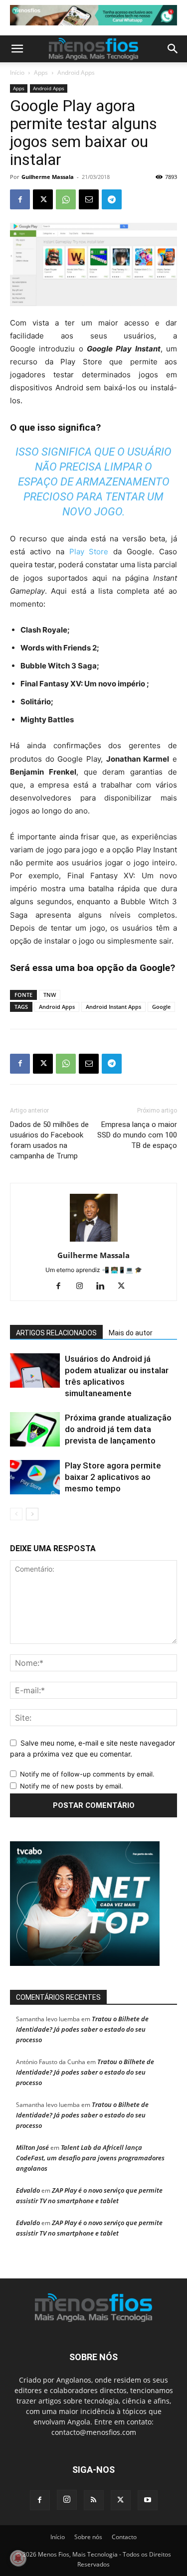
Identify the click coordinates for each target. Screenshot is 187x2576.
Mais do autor (131, 1333)
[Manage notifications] (18, 2558)
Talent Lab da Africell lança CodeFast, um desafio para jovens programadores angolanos (90, 2158)
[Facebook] (20, 199)
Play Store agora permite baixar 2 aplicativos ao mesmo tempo (113, 1477)
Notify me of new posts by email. (72, 1786)
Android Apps (76, 73)
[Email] (89, 199)
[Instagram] (83, 1287)
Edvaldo (28, 2190)
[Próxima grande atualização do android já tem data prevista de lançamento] (35, 1429)
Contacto (124, 2537)
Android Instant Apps (113, 1007)
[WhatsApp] (66, 199)
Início (17, 73)
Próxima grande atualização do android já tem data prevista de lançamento (118, 1429)
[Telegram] (112, 199)
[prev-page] (16, 1514)
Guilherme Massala (48, 177)
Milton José (32, 2147)
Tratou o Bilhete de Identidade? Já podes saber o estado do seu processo (82, 2029)
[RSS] (94, 2500)
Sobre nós (88, 2537)
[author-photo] (94, 1241)
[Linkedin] (104, 1287)
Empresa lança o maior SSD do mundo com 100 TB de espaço (137, 1135)
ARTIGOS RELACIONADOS (56, 1333)
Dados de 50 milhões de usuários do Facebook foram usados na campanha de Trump (49, 1140)
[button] (17, 49)
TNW (50, 995)
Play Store (89, 552)
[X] (43, 199)
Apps (41, 73)
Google (161, 1007)
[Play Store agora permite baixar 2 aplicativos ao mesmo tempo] (35, 1477)
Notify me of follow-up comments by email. (87, 1774)
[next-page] (32, 1514)
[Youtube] (148, 2500)
